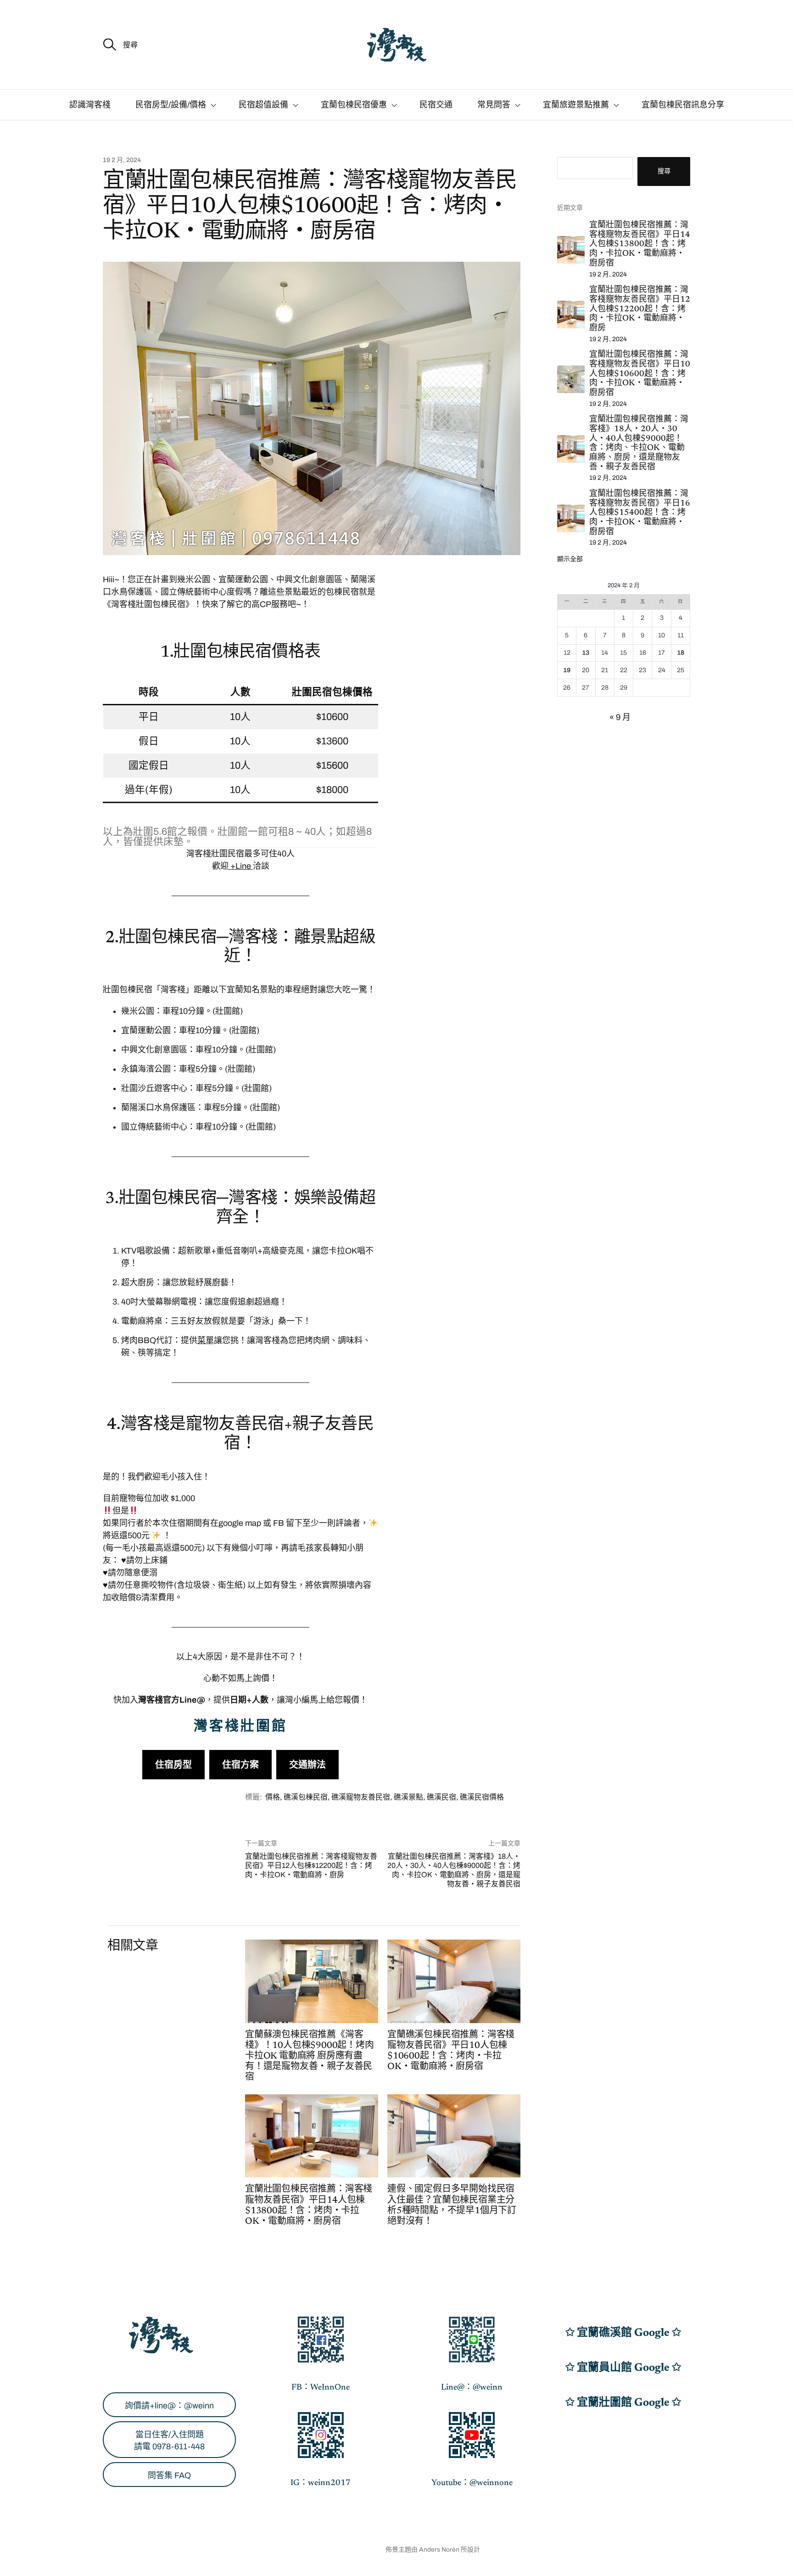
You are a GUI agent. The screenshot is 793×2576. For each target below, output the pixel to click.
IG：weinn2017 (321, 2483)
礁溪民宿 (441, 1797)
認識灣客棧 (90, 105)
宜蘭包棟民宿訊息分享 (683, 105)
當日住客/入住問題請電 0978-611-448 (169, 2441)
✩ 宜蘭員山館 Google (619, 2368)
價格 (273, 1797)
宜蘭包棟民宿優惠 (354, 105)
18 (681, 653)
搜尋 (664, 171)
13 (586, 653)
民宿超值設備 (263, 105)
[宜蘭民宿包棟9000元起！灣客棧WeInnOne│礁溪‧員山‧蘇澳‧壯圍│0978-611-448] (396, 45)
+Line (241, 866)
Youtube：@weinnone (472, 2483)
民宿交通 (436, 105)
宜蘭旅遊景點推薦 (576, 105)
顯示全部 (570, 559)
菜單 (206, 1340)
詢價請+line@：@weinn (169, 2406)
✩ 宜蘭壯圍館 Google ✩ (623, 2403)
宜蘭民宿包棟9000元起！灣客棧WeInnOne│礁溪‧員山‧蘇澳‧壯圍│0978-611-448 (255, 2550)
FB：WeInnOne (321, 2388)
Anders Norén (439, 2550)
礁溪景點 (408, 1797)
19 (567, 670)
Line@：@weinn (472, 2388)
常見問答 (494, 105)
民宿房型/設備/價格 (171, 105)
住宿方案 (240, 1765)
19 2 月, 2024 (122, 160)
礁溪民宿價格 (482, 1797)
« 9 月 (620, 717)
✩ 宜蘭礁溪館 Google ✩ (623, 2333)
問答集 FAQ (169, 2475)
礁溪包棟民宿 (306, 1797)
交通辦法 (307, 1765)
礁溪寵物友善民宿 (361, 1797)
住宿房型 (173, 1765)
